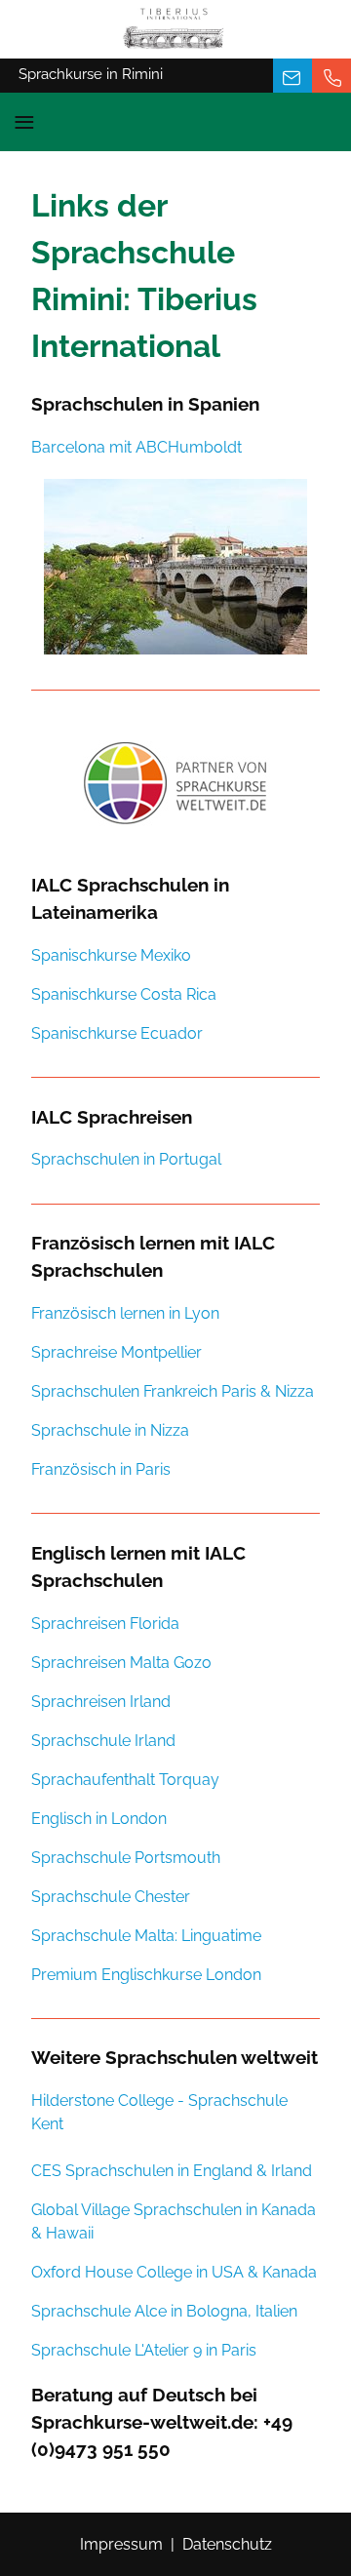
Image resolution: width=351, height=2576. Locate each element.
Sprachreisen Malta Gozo (121, 1663)
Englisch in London (99, 1819)
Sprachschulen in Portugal (126, 1159)
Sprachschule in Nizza (110, 1430)
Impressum (121, 2544)
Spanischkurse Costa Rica (124, 994)
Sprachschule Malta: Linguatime (146, 1936)
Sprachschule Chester (111, 1897)
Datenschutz (227, 2544)
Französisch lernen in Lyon (125, 1313)
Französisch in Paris (101, 1469)
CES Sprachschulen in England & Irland (172, 2171)
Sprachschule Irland (103, 1741)
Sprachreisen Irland (101, 1702)
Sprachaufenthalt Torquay (125, 1780)
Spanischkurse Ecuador (117, 1033)
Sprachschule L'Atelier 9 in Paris (144, 2350)
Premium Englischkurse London (146, 1975)
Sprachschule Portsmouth (126, 1858)
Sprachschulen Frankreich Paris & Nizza (173, 1391)
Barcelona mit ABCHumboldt (136, 447)
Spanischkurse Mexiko (111, 955)
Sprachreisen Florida (105, 1624)
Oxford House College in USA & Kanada (174, 2272)
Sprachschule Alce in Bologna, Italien (164, 2311)
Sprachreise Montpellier (117, 1352)
